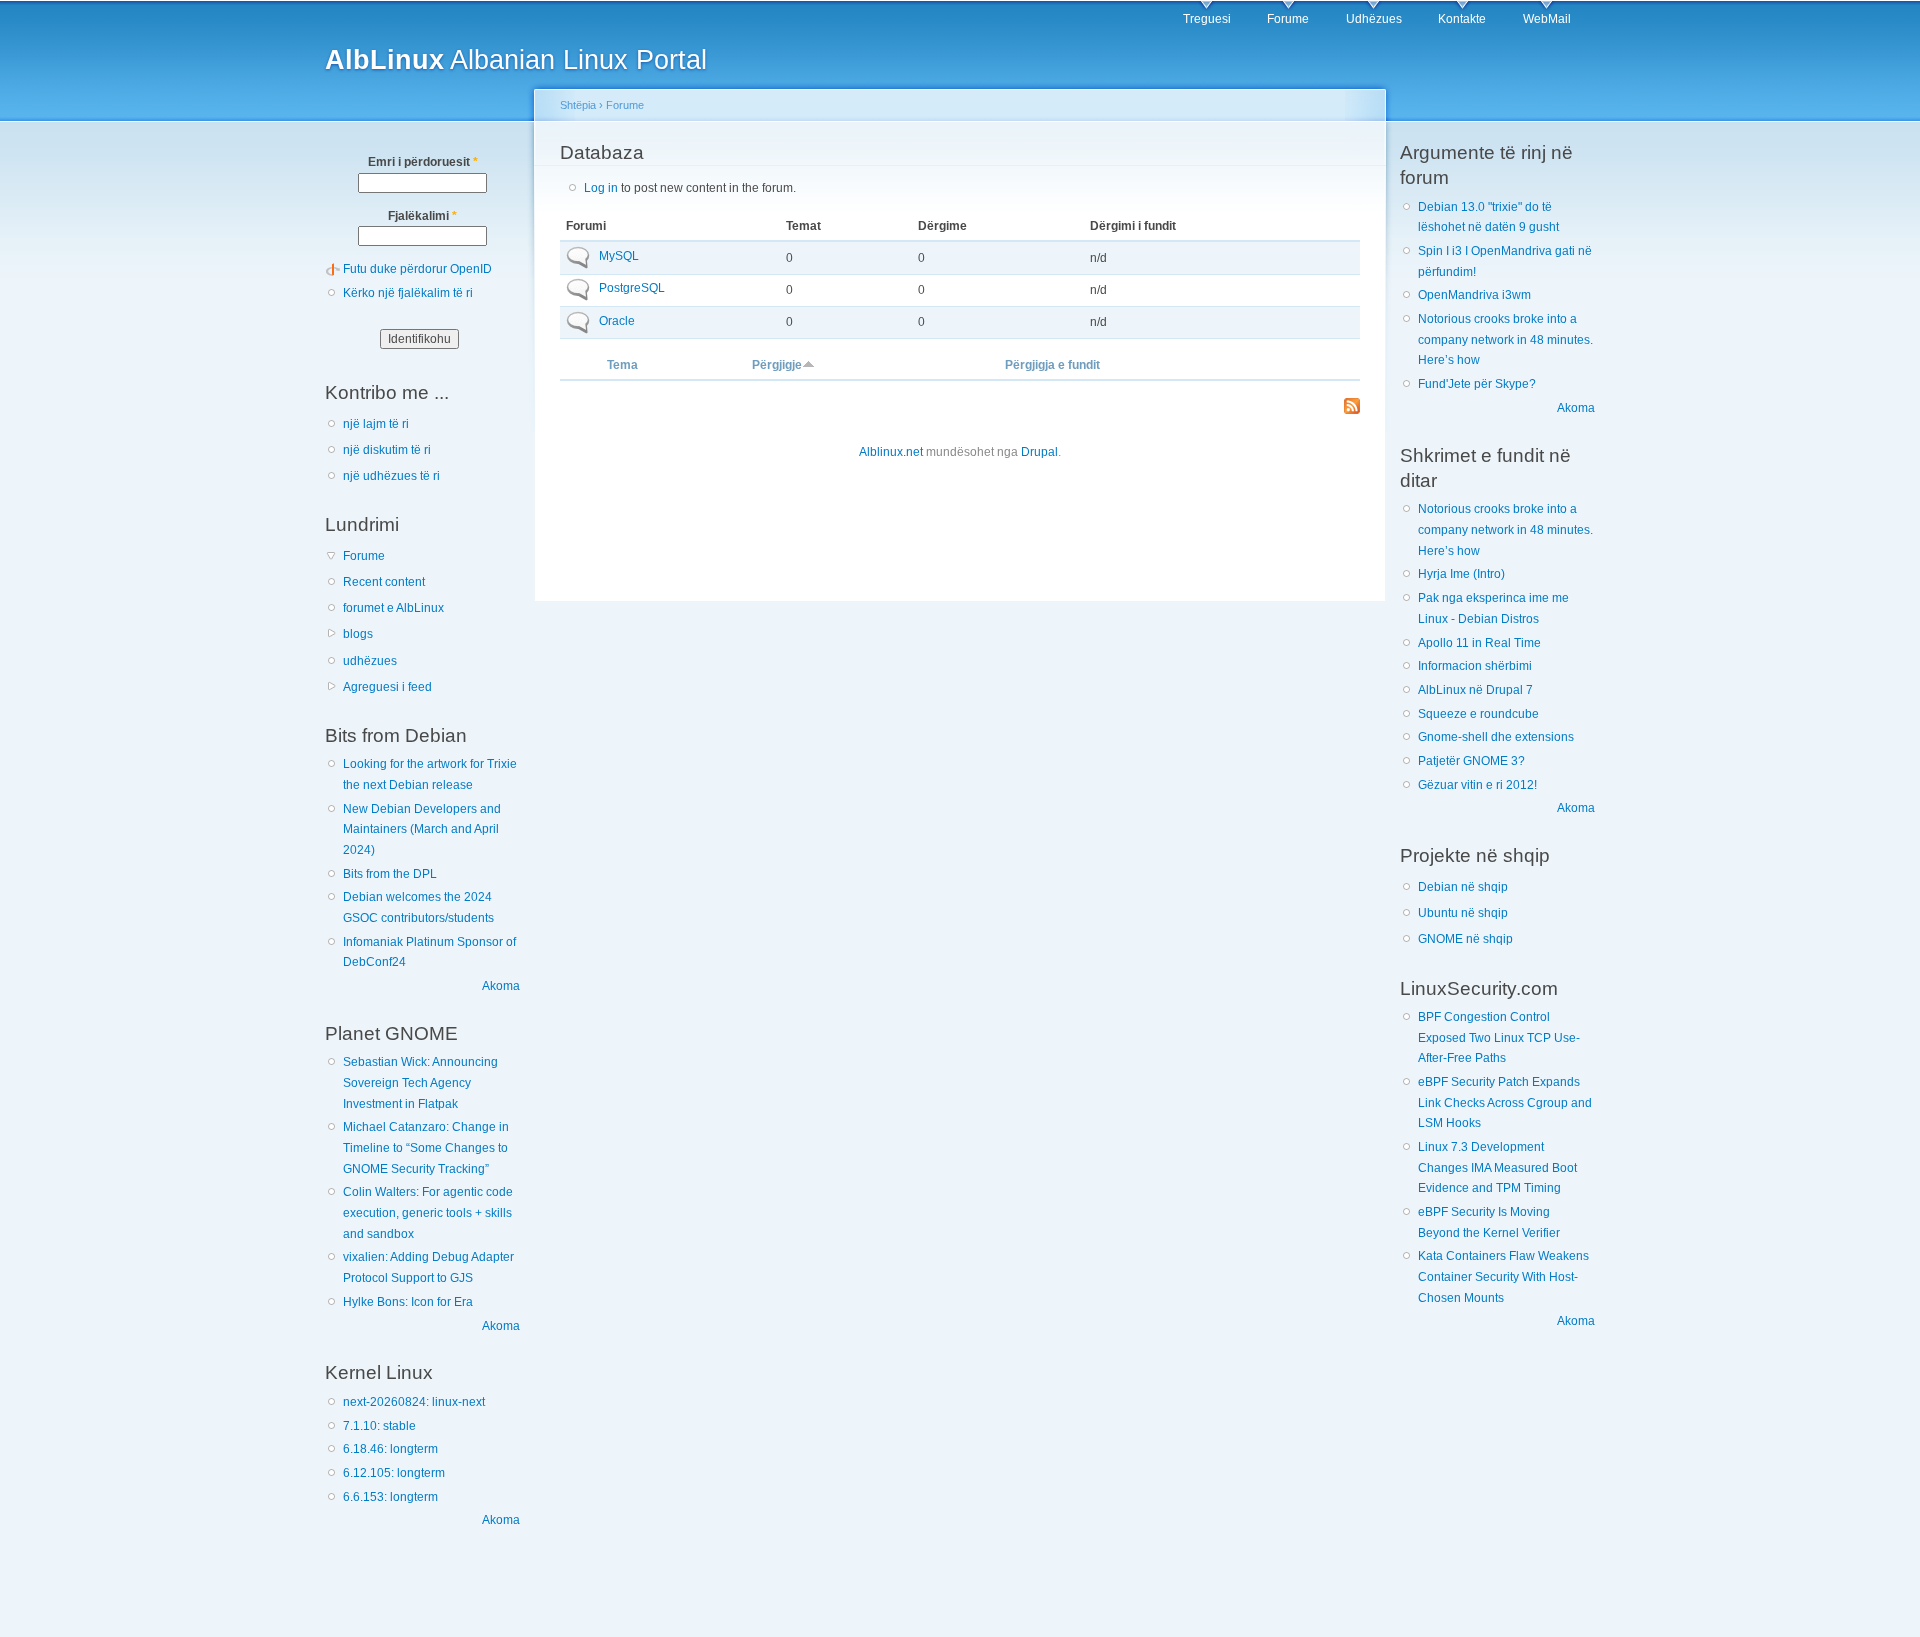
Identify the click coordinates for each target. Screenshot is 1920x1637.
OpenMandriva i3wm (1474, 295)
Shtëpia (578, 105)
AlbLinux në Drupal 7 (1475, 690)
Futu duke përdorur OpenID (417, 269)
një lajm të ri (376, 424)
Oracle (617, 321)
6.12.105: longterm (394, 1473)
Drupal (1039, 452)
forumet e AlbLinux (393, 608)
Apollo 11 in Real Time (1479, 643)
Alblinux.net (891, 452)
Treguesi (1207, 19)
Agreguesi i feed (387, 687)
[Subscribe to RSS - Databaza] (1352, 407)
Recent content (384, 582)
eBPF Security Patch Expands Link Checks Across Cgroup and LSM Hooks (1505, 1102)
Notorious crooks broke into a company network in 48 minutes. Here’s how (1505, 339)
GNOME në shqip (1465, 939)
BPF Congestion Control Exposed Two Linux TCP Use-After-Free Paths (1499, 1037)
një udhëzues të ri (391, 476)
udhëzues (370, 661)
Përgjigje (777, 365)
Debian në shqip (1463, 887)
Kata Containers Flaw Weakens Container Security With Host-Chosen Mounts (1503, 1276)
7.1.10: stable (379, 1426)
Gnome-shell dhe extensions (1496, 737)
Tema (622, 365)
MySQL (619, 256)
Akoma (501, 986)
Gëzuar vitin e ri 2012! (1477, 785)
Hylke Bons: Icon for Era (408, 1302)
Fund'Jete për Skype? (1477, 384)
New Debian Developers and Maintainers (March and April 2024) (422, 829)
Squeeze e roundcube (1478, 714)
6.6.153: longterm (390, 1497)
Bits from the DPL (390, 874)
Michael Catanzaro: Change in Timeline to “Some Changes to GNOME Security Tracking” (426, 1147)
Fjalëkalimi (422, 216)
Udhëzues (1374, 19)
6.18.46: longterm (390, 1449)
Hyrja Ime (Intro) (1461, 574)
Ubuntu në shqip (1463, 913)
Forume (1288, 19)
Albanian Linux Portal (516, 59)
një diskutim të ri (387, 450)
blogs (358, 634)
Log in (601, 188)
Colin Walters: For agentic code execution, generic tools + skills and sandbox (428, 1212)
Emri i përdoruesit (423, 162)
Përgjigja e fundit (1052, 365)
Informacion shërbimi (1475, 666)
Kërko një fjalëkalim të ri (408, 293)
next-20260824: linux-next (414, 1402)
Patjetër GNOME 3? (1471, 761)
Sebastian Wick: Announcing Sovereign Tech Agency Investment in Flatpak (420, 1082)
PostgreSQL (632, 288)
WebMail (1547, 19)
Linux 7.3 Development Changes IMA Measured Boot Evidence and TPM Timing (1497, 1167)
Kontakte (1462, 19)
